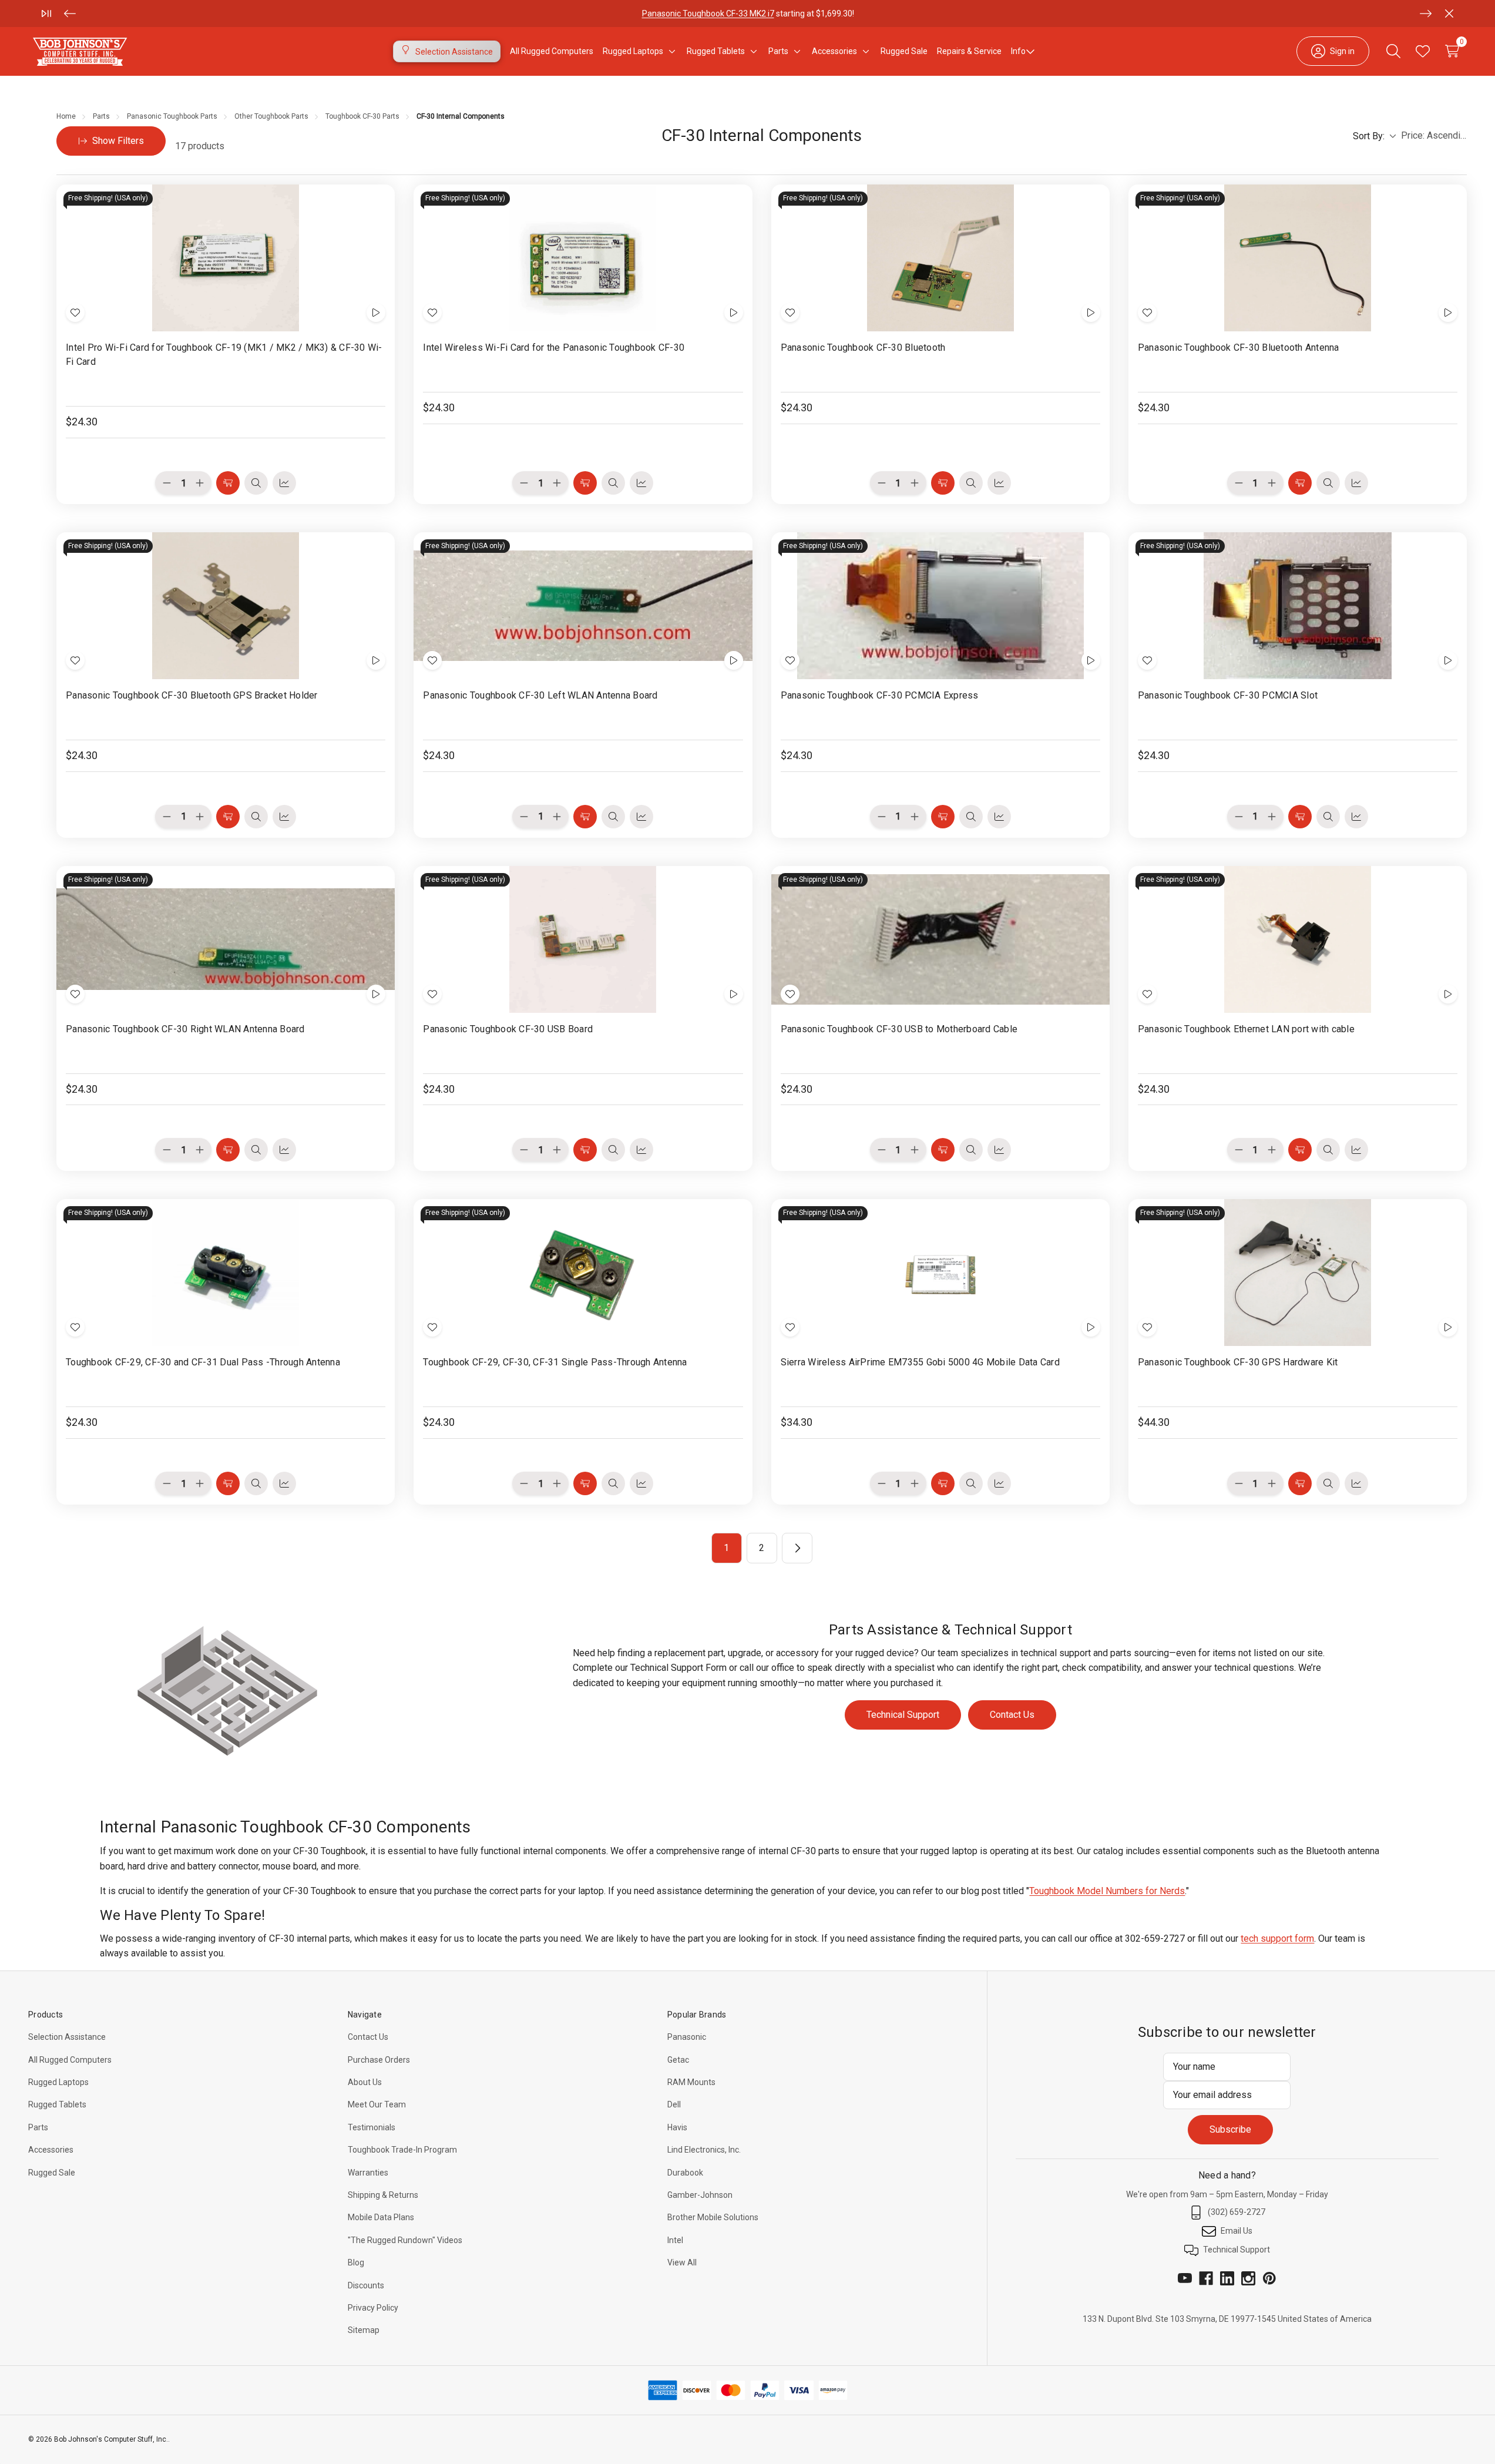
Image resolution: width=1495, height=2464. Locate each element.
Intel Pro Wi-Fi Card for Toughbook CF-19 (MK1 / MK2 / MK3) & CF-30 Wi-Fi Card (224, 355)
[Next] (1426, 14)
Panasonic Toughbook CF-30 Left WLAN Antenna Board (540, 695)
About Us (365, 2082)
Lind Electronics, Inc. (704, 2150)
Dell (674, 2104)
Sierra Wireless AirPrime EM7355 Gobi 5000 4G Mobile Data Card (920, 1362)
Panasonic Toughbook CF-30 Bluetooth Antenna (1239, 348)
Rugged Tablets (57, 2104)
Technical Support (903, 1715)
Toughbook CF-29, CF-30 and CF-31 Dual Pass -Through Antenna (203, 1362)
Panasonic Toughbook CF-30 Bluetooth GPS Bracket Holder (192, 695)
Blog (356, 2262)
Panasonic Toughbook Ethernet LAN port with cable (1246, 1029)
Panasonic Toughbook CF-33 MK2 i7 (708, 14)
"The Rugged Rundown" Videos (405, 2240)
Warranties (368, 2173)
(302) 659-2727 (1237, 2212)
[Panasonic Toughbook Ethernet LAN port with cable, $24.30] (1298, 939)
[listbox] (1434, 136)
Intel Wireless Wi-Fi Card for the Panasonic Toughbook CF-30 (554, 348)
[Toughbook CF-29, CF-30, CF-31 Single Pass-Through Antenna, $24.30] (583, 1273)
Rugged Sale (52, 2173)
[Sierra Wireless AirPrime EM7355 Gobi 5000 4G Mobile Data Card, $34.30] (940, 1273)
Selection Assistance (67, 2037)
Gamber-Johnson (700, 2195)
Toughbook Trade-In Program (402, 2150)
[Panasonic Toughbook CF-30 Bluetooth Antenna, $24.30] (1298, 258)
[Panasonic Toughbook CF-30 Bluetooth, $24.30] (940, 258)
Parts (38, 2127)
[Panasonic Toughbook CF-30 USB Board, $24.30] (583, 939)
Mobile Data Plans (381, 2217)
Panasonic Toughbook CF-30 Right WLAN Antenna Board (185, 1029)
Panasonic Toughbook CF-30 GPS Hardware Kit (1238, 1362)
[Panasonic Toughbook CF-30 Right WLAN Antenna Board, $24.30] (226, 939)
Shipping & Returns (383, 2195)
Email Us (1237, 2231)
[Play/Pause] (46, 14)
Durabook (685, 2173)
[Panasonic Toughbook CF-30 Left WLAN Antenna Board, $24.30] (583, 606)
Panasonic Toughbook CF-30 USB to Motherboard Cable (899, 1029)
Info (1018, 51)
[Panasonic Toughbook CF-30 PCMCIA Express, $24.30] (940, 606)
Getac (678, 2060)
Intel (675, 2240)
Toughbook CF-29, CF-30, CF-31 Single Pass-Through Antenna (555, 1362)
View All (682, 2262)
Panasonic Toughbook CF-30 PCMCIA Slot (1228, 695)
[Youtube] (1185, 2278)
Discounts (366, 2285)
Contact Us (1012, 1715)
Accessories (51, 2150)
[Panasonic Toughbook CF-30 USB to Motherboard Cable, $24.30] (940, 939)
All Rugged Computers (70, 2060)
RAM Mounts (691, 2082)
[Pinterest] (1269, 2278)
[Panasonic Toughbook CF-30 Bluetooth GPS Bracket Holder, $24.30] (226, 606)
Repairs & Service (969, 51)
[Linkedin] (1227, 2278)
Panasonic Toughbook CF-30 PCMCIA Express (880, 695)
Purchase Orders (379, 2060)
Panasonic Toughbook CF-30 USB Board (508, 1029)
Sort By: (1369, 136)
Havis (677, 2127)
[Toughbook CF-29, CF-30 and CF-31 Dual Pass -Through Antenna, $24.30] (226, 1273)
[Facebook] (1206, 2278)
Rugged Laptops (58, 2082)
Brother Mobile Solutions (713, 2217)
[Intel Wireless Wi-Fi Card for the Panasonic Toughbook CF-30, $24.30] (583, 258)
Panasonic (687, 2037)
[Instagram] (1248, 2278)
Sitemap (364, 2330)
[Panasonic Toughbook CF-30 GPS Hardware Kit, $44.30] (1298, 1273)
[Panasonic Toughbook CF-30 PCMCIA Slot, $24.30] (1298, 606)
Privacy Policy (373, 2308)
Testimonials (372, 2127)
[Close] (1449, 14)
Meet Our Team (377, 2104)
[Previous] (70, 14)
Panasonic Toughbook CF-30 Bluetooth (863, 348)
